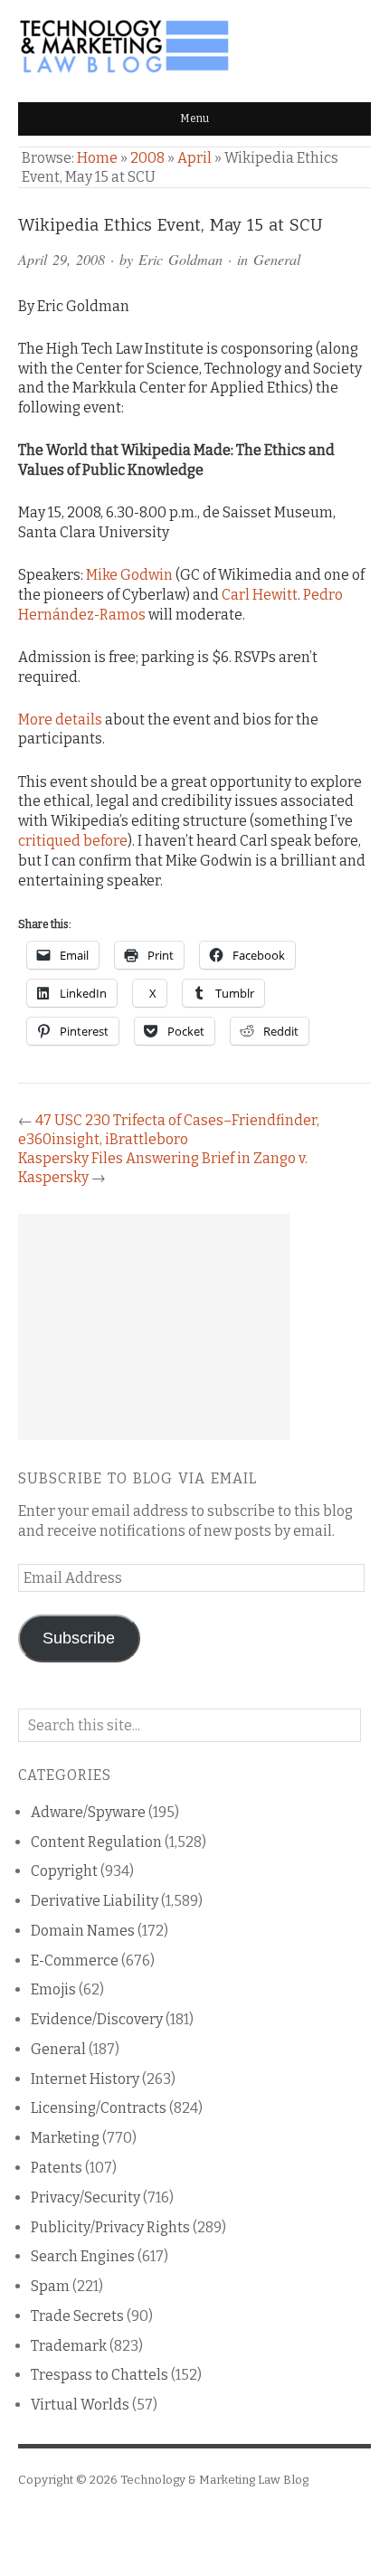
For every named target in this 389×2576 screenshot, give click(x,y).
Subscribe (79, 1638)
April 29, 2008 (62, 259)
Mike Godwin (129, 575)
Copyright (64, 1871)
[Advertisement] (154, 1327)
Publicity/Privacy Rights (110, 2227)
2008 (147, 158)
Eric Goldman (180, 259)
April (194, 158)
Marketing (65, 2138)
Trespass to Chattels (100, 2375)
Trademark (69, 2346)
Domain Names (83, 1931)
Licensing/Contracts (99, 2108)
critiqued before (73, 841)
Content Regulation (96, 1842)
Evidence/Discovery (97, 2019)
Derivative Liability (95, 1901)
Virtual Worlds (80, 2405)
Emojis (53, 1989)
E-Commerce (75, 1960)
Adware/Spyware (88, 1812)
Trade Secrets (77, 2316)
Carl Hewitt (260, 595)
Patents (57, 2168)
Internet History (85, 2079)
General (277, 259)
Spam (50, 2286)
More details (60, 720)
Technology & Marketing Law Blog (214, 2480)
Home (97, 158)
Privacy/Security (85, 2197)
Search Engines (83, 2256)
